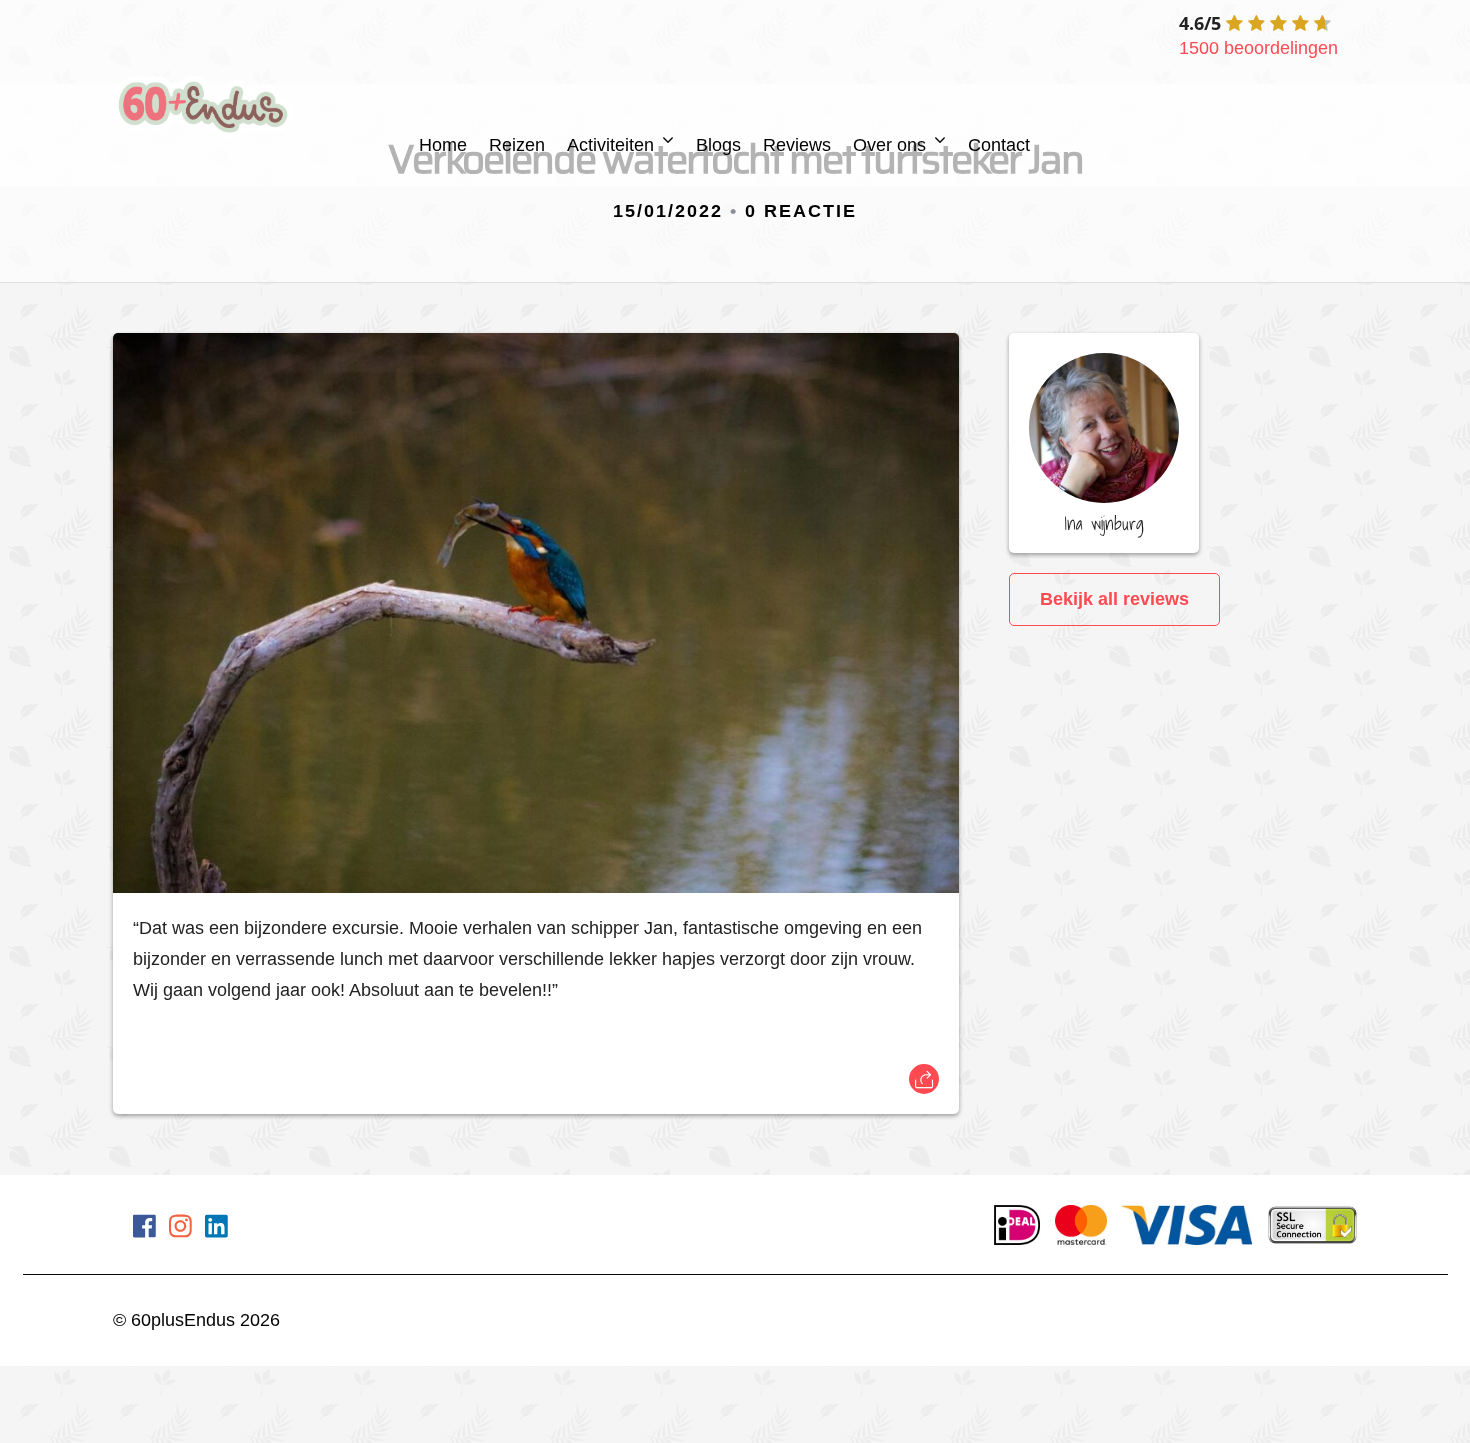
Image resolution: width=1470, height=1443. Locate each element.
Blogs (718, 145)
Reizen (517, 145)
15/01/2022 (668, 211)
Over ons (889, 145)
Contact (999, 145)
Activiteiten (610, 145)
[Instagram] (180, 1230)
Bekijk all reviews (1114, 599)
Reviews (797, 145)
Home (443, 145)
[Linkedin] (216, 1230)
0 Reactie (801, 211)
